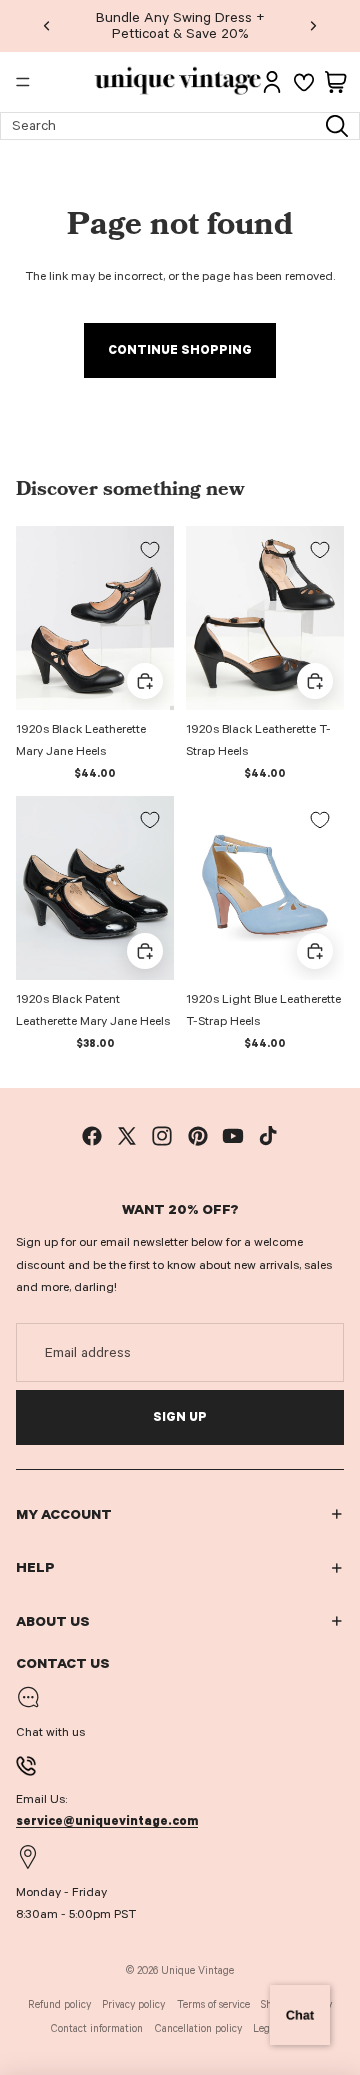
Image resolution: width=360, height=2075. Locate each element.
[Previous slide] (47, 26)
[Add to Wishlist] (150, 550)
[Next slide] (313, 26)
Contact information (97, 2028)
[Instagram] (162, 1136)
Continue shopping (180, 350)
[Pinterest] (198, 1136)
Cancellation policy (198, 2028)
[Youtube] (233, 1136)
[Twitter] (127, 1136)
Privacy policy (133, 2004)
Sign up (180, 1417)
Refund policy (59, 2004)
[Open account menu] (272, 82)
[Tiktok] (268, 1136)
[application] (300, 2015)
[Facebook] (92, 1136)
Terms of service (213, 2004)
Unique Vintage (197, 1970)
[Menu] (23, 82)
